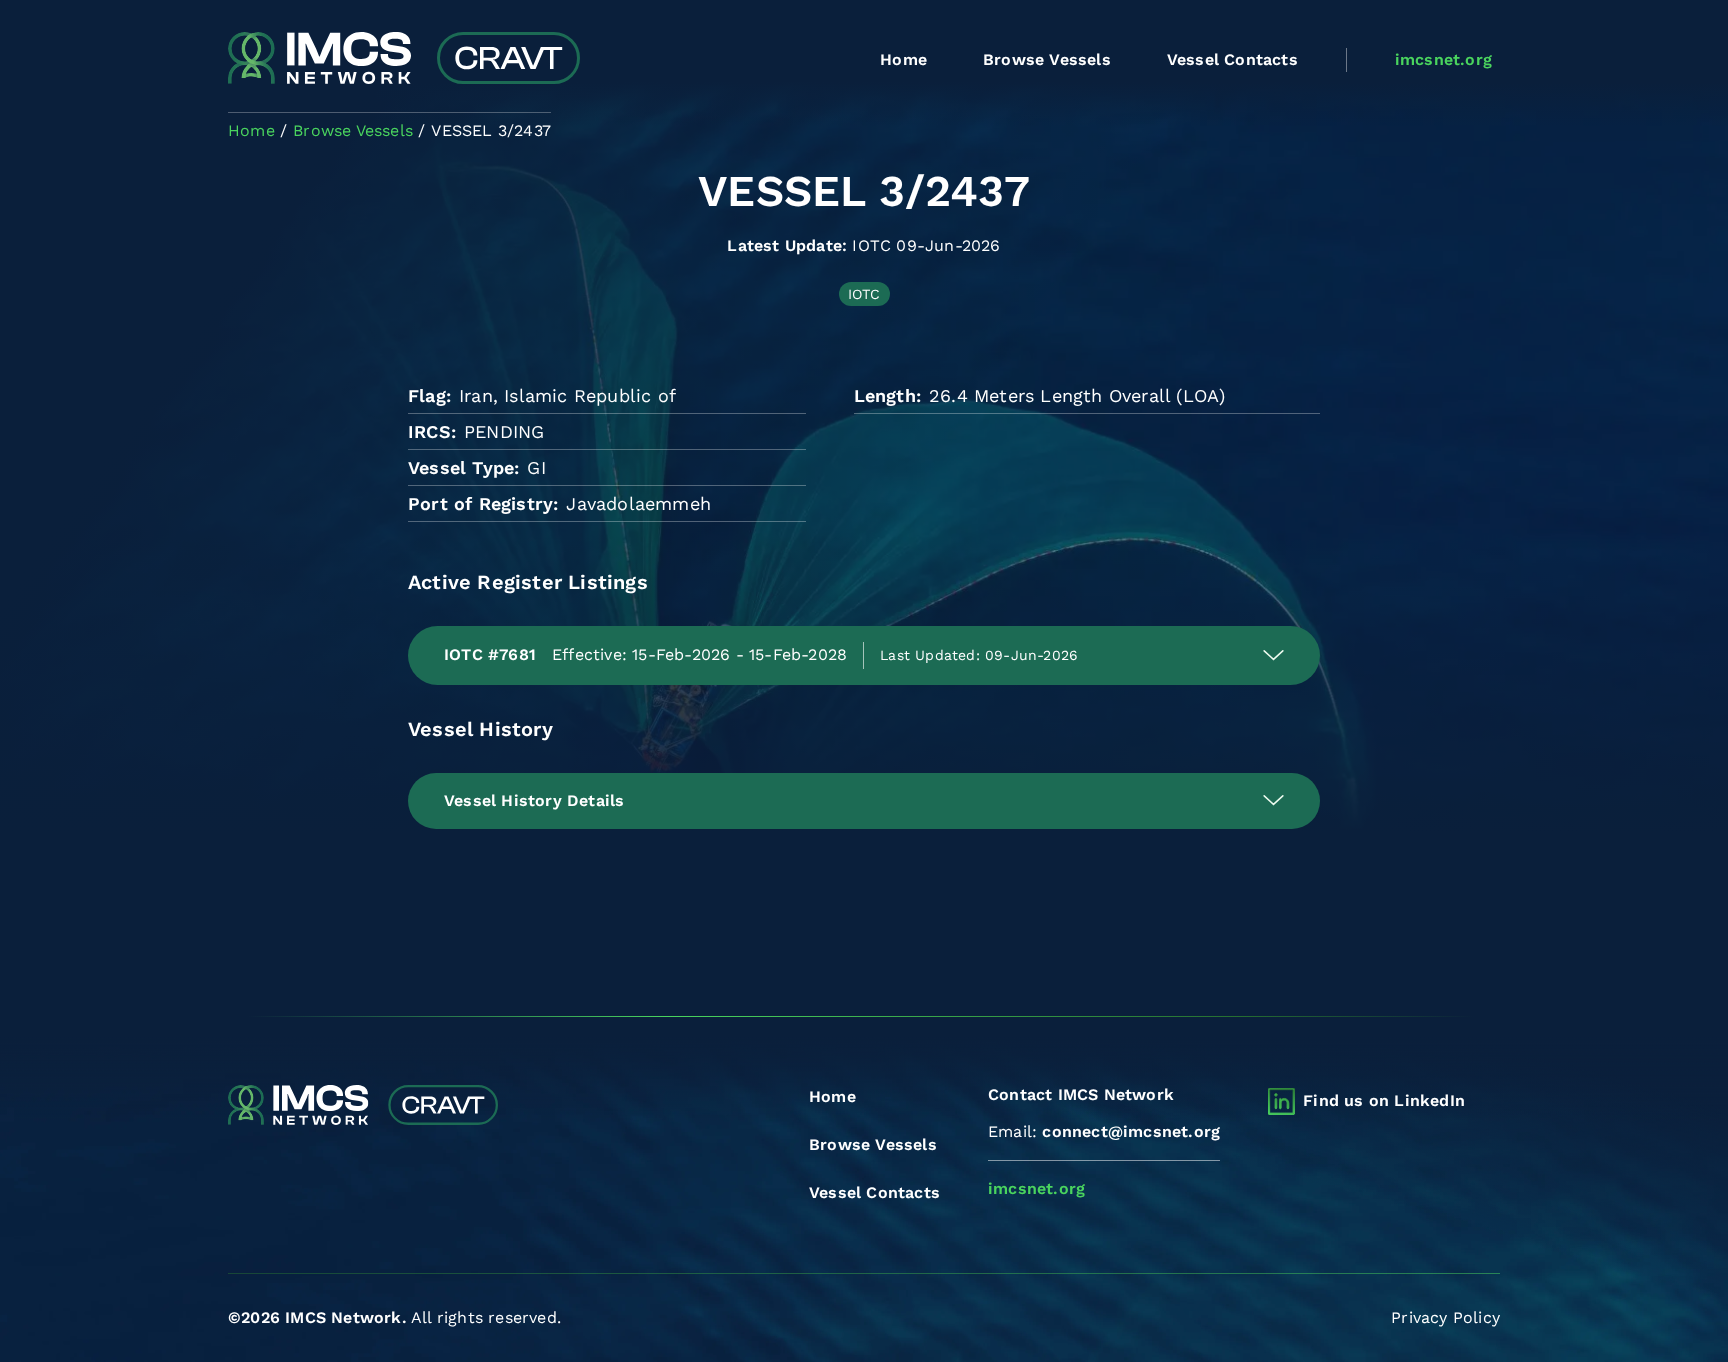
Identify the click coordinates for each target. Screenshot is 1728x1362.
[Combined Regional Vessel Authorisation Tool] (404, 60)
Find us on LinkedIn (1384, 1100)
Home (903, 59)
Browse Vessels (1047, 59)
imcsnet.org (1443, 59)
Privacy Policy (1445, 1317)
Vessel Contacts (1232, 59)
